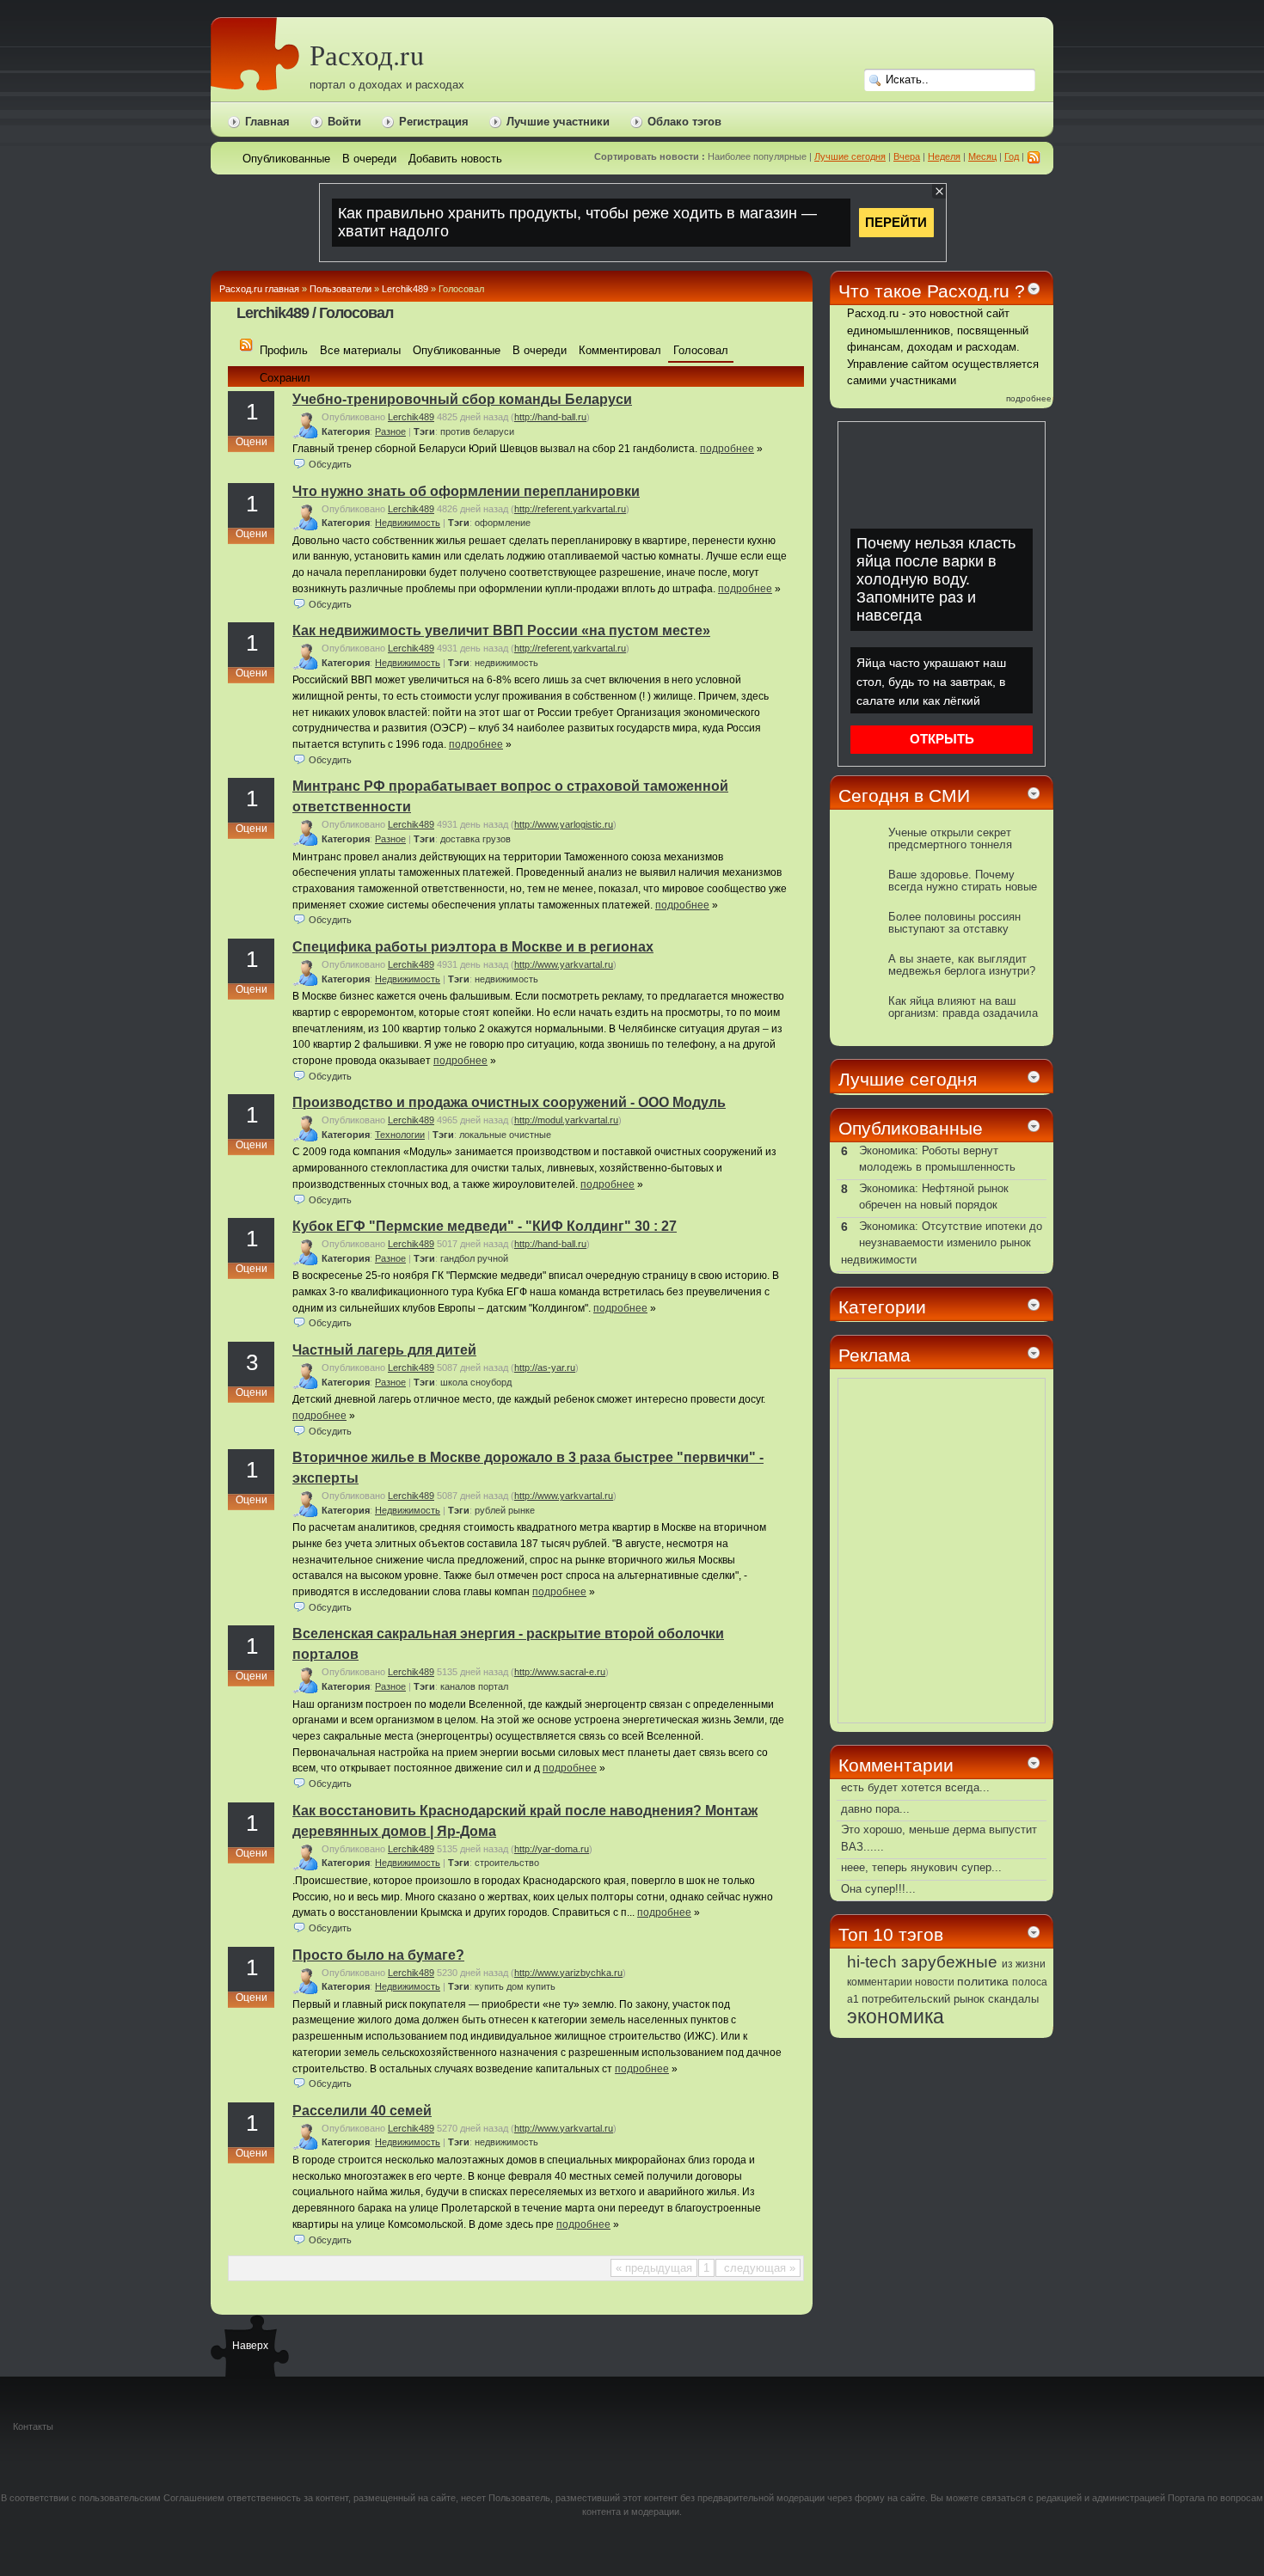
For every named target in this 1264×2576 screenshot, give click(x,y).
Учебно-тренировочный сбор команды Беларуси (462, 399)
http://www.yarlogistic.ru (564, 824)
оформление (503, 523)
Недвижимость (408, 523)
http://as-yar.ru (545, 1368)
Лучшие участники (558, 122)
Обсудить (330, 464)
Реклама (874, 1355)
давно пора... (875, 1809)
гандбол (457, 1258)
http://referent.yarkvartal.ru (570, 509)
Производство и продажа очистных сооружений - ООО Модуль (509, 1102)
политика (983, 1981)
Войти (344, 122)
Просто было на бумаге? (378, 1955)
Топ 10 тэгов (891, 1934)
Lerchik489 (405, 289)
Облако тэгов (684, 122)
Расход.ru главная (259, 289)
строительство (507, 1863)
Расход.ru (367, 55)
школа (454, 1382)
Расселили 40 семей (362, 2111)
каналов (458, 1686)
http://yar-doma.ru (552, 1849)
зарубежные (949, 1961)
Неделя (944, 156)
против (455, 431)
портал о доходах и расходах (387, 85)
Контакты (33, 2426)
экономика (896, 2016)
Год (1012, 156)
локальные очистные (505, 1135)
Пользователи (341, 289)
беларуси (494, 431)
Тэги (424, 431)
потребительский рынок (923, 1999)
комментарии (880, 1982)
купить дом (499, 1986)
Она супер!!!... (878, 1889)
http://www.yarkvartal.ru (564, 964)
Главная (267, 122)
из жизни (1024, 1964)
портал (493, 1686)
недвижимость (506, 663)
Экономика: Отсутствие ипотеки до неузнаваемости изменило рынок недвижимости (942, 1243)
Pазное (390, 431)
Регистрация (434, 122)
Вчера (907, 156)
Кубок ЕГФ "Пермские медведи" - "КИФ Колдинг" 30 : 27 (485, 1226)
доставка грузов (476, 839)
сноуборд (491, 1382)
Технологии (400, 1135)
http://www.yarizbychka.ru (568, 1973)
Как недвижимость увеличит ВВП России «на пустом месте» (501, 630)
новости (935, 1982)
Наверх (249, 2346)
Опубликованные (911, 1128)
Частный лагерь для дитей (384, 1350)
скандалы (1013, 1999)
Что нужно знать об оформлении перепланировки (466, 491)
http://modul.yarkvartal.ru (566, 1120)
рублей (490, 1510)
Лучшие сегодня (850, 156)
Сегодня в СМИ (904, 795)
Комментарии (896, 1765)
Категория (346, 431)
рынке (522, 1510)
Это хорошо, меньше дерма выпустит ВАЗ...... (939, 1838)
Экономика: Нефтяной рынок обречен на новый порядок (934, 1197)
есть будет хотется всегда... (915, 1787)
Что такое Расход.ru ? (932, 291)
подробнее (727, 449)
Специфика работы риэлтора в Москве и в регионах (473, 947)
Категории (882, 1307)
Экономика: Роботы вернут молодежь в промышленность (937, 1159)
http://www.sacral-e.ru (560, 1672)
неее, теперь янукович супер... (921, 1867)
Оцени (252, 442)
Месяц (982, 156)
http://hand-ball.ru (550, 417)
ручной (493, 1258)
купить (541, 1986)
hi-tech (872, 1962)
